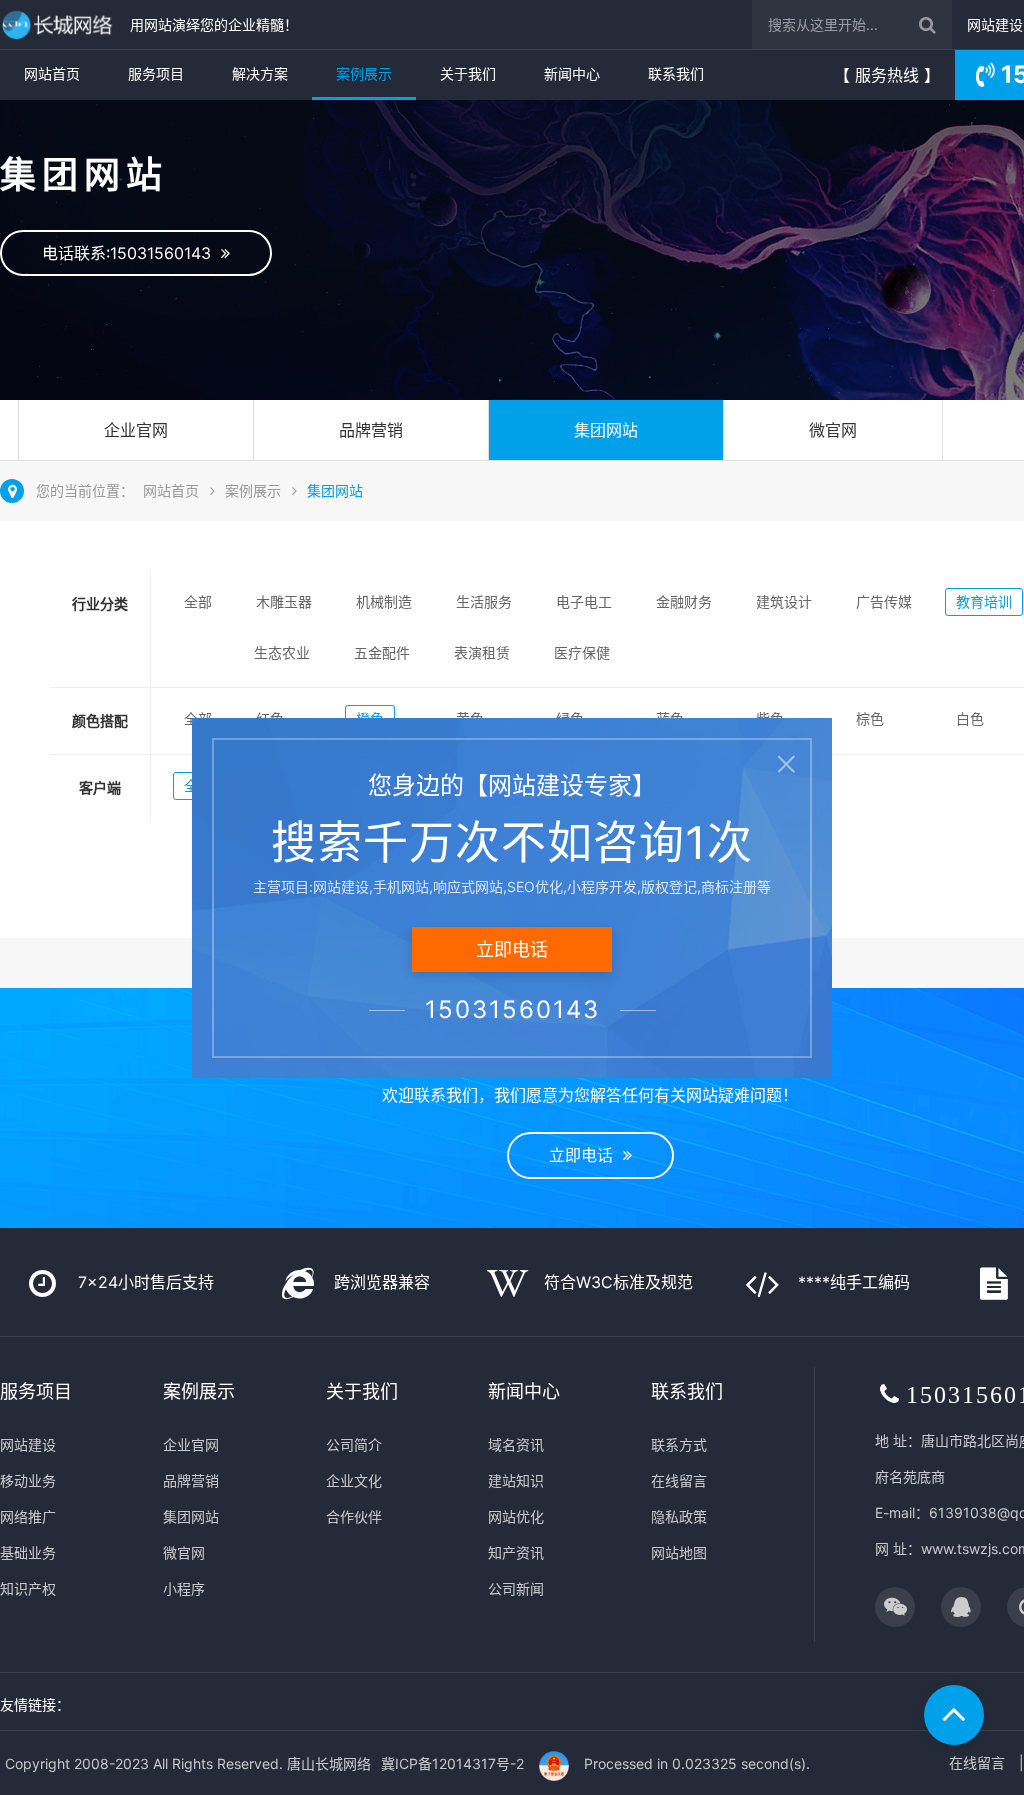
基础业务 (28, 1552)
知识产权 (28, 1588)
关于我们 (468, 73)
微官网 (833, 430)
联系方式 (679, 1444)
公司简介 (354, 1444)
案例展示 (364, 73)
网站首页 (52, 73)
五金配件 (382, 652)
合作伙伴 (354, 1516)
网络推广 (28, 1516)
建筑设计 (784, 601)
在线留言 (679, 1480)
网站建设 (995, 24)
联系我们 (676, 73)
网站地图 (679, 1552)
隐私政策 (679, 1516)
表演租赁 (482, 652)
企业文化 (354, 1480)
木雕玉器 (284, 601)
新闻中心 (572, 73)
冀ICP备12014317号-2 (452, 1763)
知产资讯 (516, 1552)
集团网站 (606, 430)
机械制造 (384, 601)
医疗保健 (582, 652)
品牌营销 (371, 430)
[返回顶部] (954, 1715)
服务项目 (156, 73)
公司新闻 (516, 1588)
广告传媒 (884, 601)
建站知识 (516, 1480)
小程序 (184, 1588)
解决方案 (260, 73)
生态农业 (282, 652)
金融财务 (684, 601)
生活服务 (484, 601)
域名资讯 (516, 1444)
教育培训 (984, 601)
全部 (198, 601)
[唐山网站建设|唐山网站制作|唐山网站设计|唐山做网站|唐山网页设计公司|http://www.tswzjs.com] (60, 24)
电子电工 (584, 601)
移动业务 (28, 1480)
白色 (970, 718)
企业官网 (136, 430)
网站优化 (516, 1516)
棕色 (870, 718)
